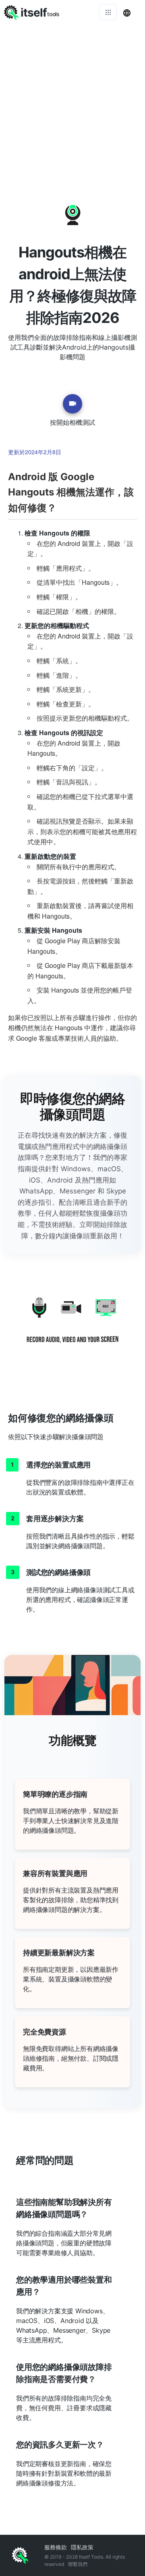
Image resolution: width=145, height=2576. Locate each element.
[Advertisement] (72, 101)
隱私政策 (82, 2547)
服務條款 (56, 2547)
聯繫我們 (78, 2564)
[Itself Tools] (72, 1326)
